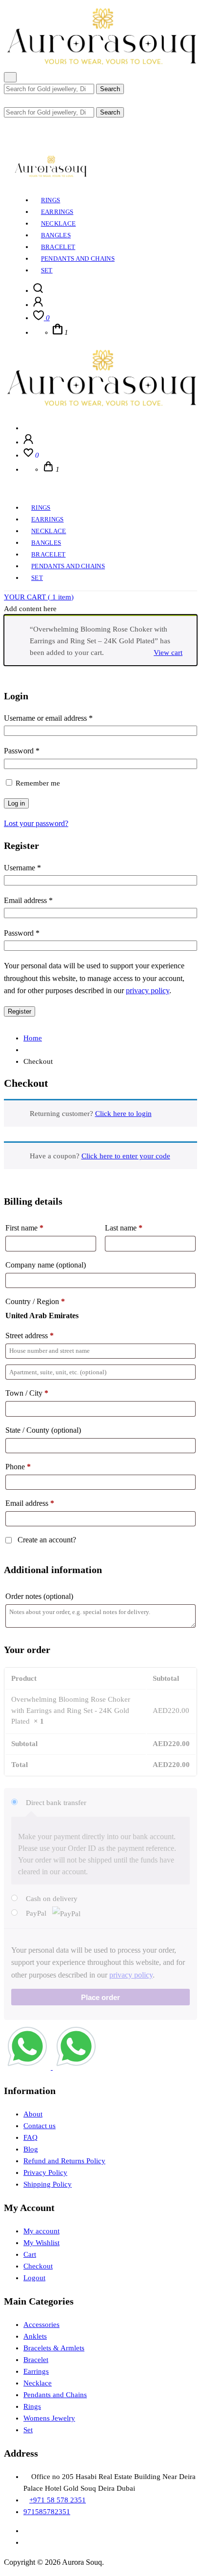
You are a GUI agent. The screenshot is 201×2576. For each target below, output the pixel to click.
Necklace (59, 223)
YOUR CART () (39, 597)
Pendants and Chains (78, 259)
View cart (168, 653)
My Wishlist (41, 2243)
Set (47, 270)
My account (41, 2231)
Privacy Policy (45, 2172)
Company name (46, 1265)
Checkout (38, 2266)
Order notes (39, 1596)
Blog (31, 2149)
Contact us (40, 2126)
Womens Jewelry (49, 2418)
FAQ (30, 2137)
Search (110, 89)
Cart (30, 2254)
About (33, 2114)
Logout (34, 2278)
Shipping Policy (48, 2184)
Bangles (56, 235)
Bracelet (58, 247)
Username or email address (48, 718)
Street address (30, 1336)
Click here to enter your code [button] (126, 1156)
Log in (16, 803)
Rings (51, 200)
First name (24, 1228)
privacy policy (148, 990)
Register (20, 1011)
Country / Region (35, 1301)
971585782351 (47, 2512)
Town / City (27, 1393)
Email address (28, 900)
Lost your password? (36, 823)
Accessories (41, 2325)
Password (22, 751)
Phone (18, 1467)
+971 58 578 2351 (58, 2500)
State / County (43, 1430)
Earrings (57, 212)
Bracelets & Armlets (54, 2348)
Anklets (35, 2336)
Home (33, 1038)
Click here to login (123, 1114)
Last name (124, 1228)
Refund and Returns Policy (64, 2161)
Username (22, 868)
